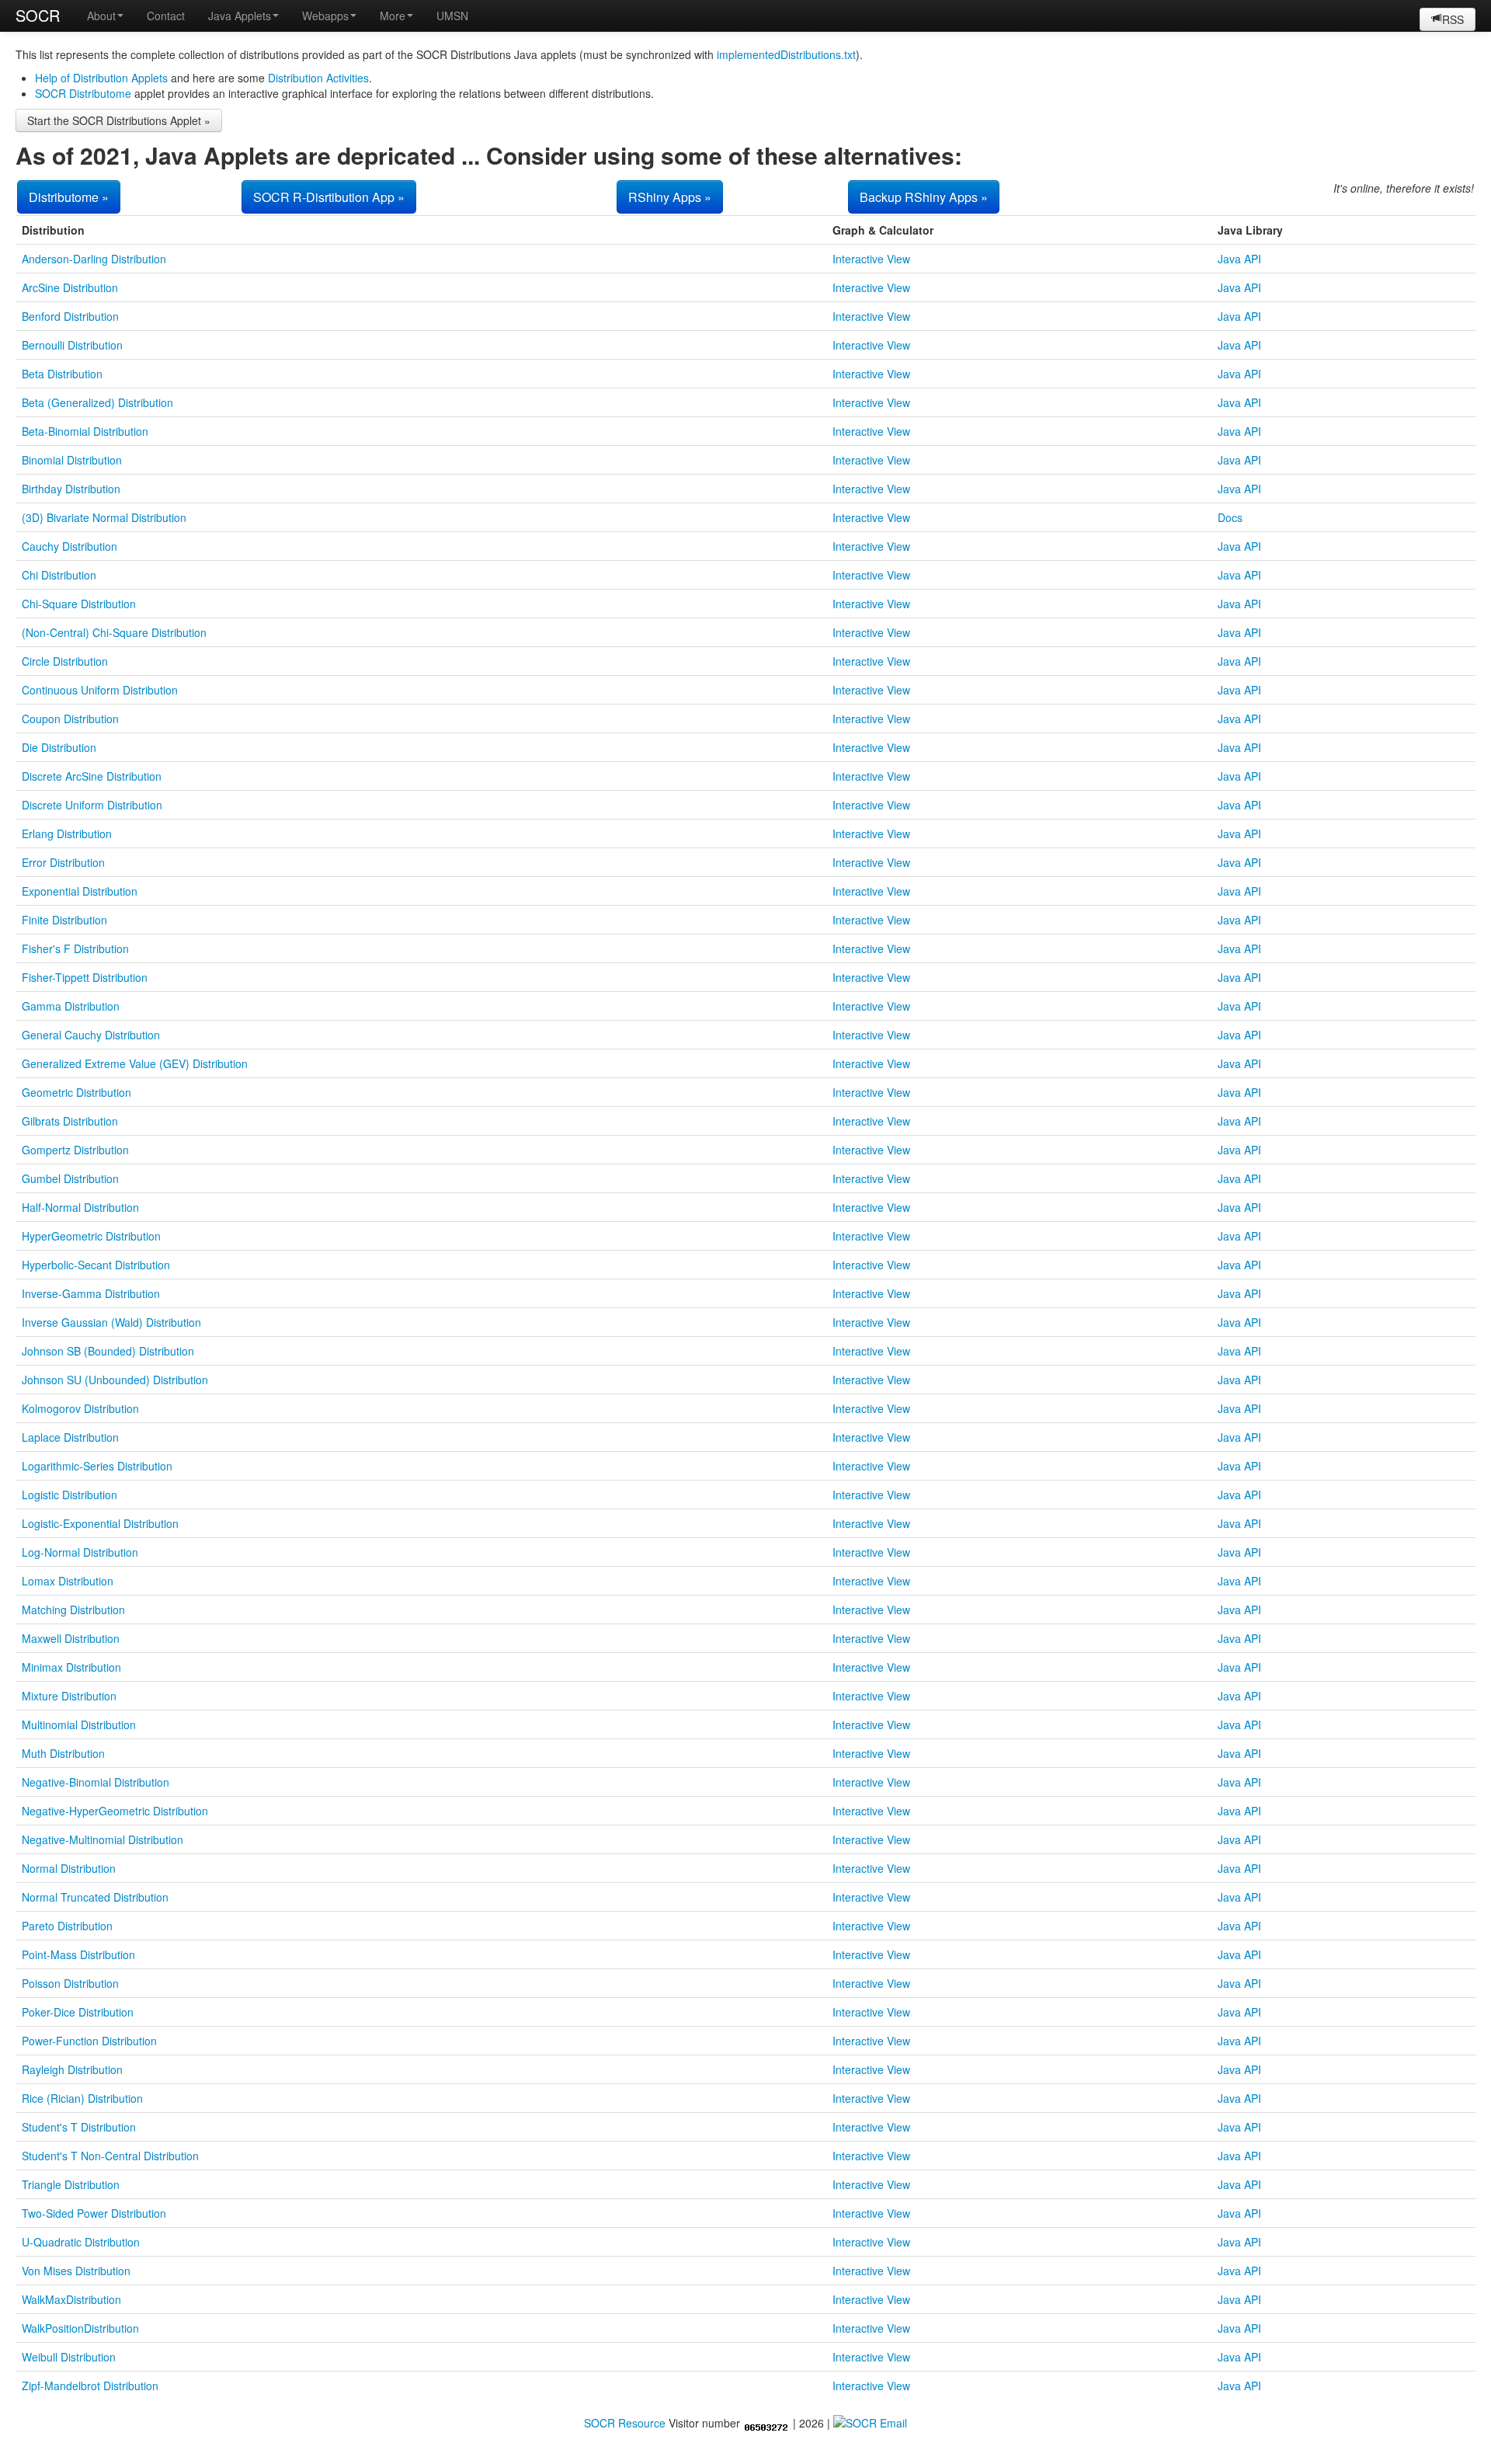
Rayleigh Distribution (72, 2069)
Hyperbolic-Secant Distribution (96, 1265)
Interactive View (871, 259)
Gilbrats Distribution (70, 1121)
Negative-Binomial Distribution (96, 1782)
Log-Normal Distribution (80, 1552)
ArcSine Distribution (70, 287)
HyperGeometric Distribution (91, 1236)
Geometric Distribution (76, 1092)
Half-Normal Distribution (80, 1207)
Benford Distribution (70, 316)
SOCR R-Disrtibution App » (329, 197)
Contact (166, 16)
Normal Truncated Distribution (95, 1897)
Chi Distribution (59, 575)
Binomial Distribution (72, 460)
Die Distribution (59, 747)
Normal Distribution (69, 1868)
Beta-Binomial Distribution (85, 431)
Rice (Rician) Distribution (82, 2098)
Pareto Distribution (67, 1926)
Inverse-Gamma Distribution (91, 1293)
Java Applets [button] (240, 16)
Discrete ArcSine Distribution (92, 776)
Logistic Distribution (70, 1495)
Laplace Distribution (70, 1437)
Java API (1239, 259)
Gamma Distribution (71, 1006)
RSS (1453, 19)
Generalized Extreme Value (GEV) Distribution (135, 1063)
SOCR (38, 15)
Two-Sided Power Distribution (94, 2213)
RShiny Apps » (670, 197)
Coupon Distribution (70, 719)
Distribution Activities (318, 78)
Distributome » (69, 197)
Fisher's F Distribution (75, 948)
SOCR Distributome (83, 93)
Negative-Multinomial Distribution (103, 1839)
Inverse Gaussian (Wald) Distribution (111, 1322)
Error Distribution (63, 862)
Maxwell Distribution (71, 1638)
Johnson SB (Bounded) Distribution (108, 1351)
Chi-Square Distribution (79, 604)
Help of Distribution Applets (101, 78)
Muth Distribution (63, 1753)
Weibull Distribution (69, 2357)
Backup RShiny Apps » (924, 197)
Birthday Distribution (71, 489)
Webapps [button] (325, 16)
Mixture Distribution (69, 1696)
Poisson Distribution (70, 1983)
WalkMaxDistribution (71, 2299)
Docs (1230, 517)
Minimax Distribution (71, 1667)
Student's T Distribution (79, 2127)
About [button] (101, 16)
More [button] (393, 16)
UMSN (452, 16)
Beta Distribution (62, 374)
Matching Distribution (73, 1610)
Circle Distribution (65, 661)
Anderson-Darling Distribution (94, 259)
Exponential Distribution (80, 891)
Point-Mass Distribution (78, 1954)
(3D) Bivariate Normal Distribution (104, 517)
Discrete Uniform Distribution (92, 805)
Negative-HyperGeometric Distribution (115, 1811)
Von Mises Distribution (76, 2271)
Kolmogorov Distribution (80, 1408)
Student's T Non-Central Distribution (110, 2156)
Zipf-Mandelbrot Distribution (90, 2386)
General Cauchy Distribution (91, 1035)
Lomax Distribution (68, 1581)
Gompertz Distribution (75, 1150)
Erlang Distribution (67, 834)
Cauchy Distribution (70, 546)
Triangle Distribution (71, 2184)
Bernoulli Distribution (72, 345)
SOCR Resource (625, 2423)
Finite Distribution (64, 920)
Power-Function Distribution (89, 2041)
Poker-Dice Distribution (78, 2012)
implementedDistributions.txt (786, 54)
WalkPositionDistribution (80, 2328)
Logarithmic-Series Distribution (97, 1466)
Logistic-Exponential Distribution (100, 1523)
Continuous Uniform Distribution (100, 690)
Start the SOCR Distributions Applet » (119, 120)
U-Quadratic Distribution (81, 2242)
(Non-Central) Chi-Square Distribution (114, 632)
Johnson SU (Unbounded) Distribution (115, 1380)
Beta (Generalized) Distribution (97, 402)
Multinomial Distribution (79, 1724)
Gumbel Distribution (70, 1178)
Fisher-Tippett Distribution (85, 977)
